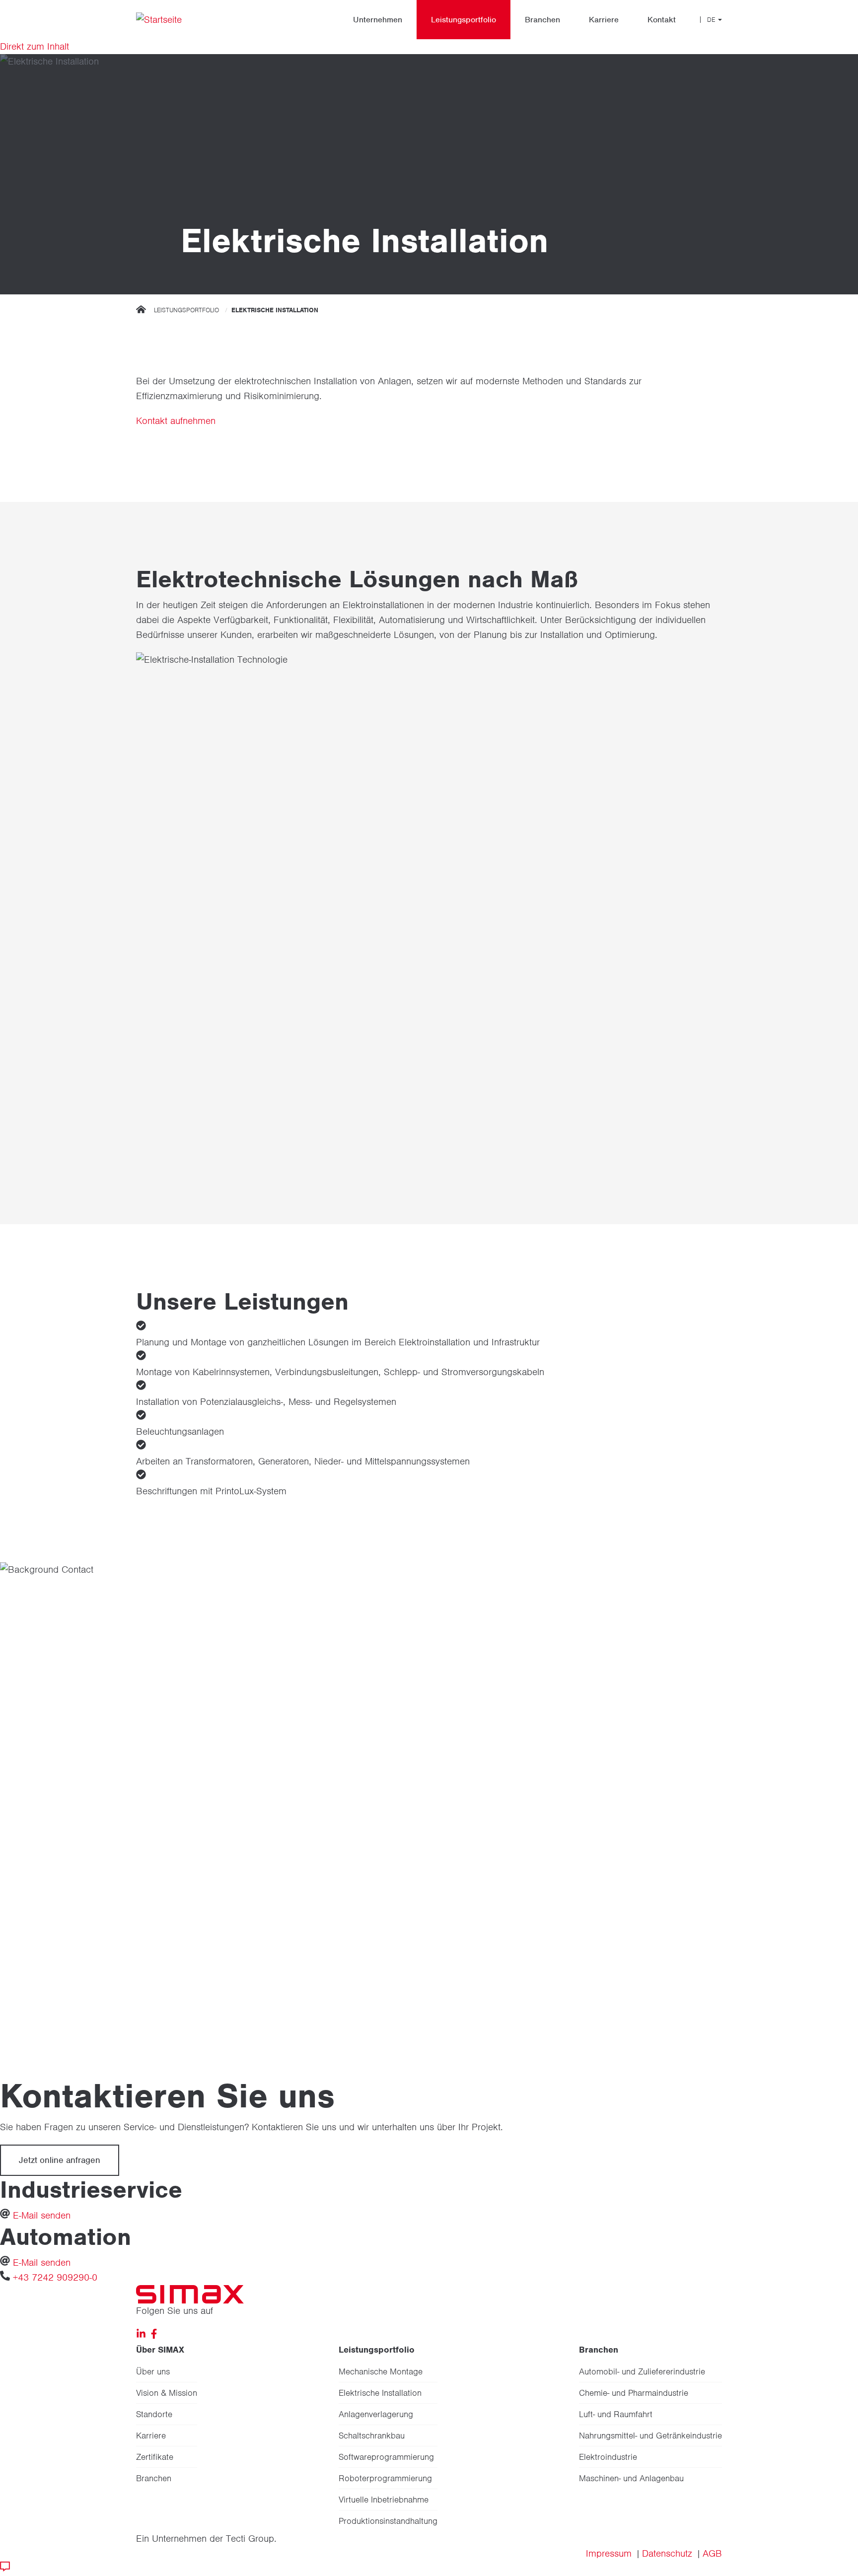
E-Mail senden (42, 2215)
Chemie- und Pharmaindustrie (634, 2393)
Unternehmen (378, 20)
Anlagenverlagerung (376, 2414)
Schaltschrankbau (372, 2436)
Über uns (153, 2371)
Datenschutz (667, 2553)
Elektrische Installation (275, 310)
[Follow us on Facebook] (154, 2335)
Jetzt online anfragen (60, 2160)
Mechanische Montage (381, 2371)
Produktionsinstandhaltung (388, 2521)
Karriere (604, 20)
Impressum (609, 2553)
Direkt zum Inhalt (35, 46)
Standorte (154, 2414)
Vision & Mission (167, 2393)
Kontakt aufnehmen (176, 421)
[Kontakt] (5, 2568)
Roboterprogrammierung (385, 2478)
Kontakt (662, 20)
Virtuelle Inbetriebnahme (384, 2500)
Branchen (542, 20)
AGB (712, 2553)
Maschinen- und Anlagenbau (631, 2478)
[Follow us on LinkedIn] (143, 2335)
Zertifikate (155, 2457)
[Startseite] (174, 19)
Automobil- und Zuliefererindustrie (642, 2371)
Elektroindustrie (608, 2457)
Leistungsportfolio (464, 20)
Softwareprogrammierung (386, 2457)
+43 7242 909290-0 (55, 2277)
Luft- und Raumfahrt (616, 2414)
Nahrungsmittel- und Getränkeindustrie (650, 2436)
